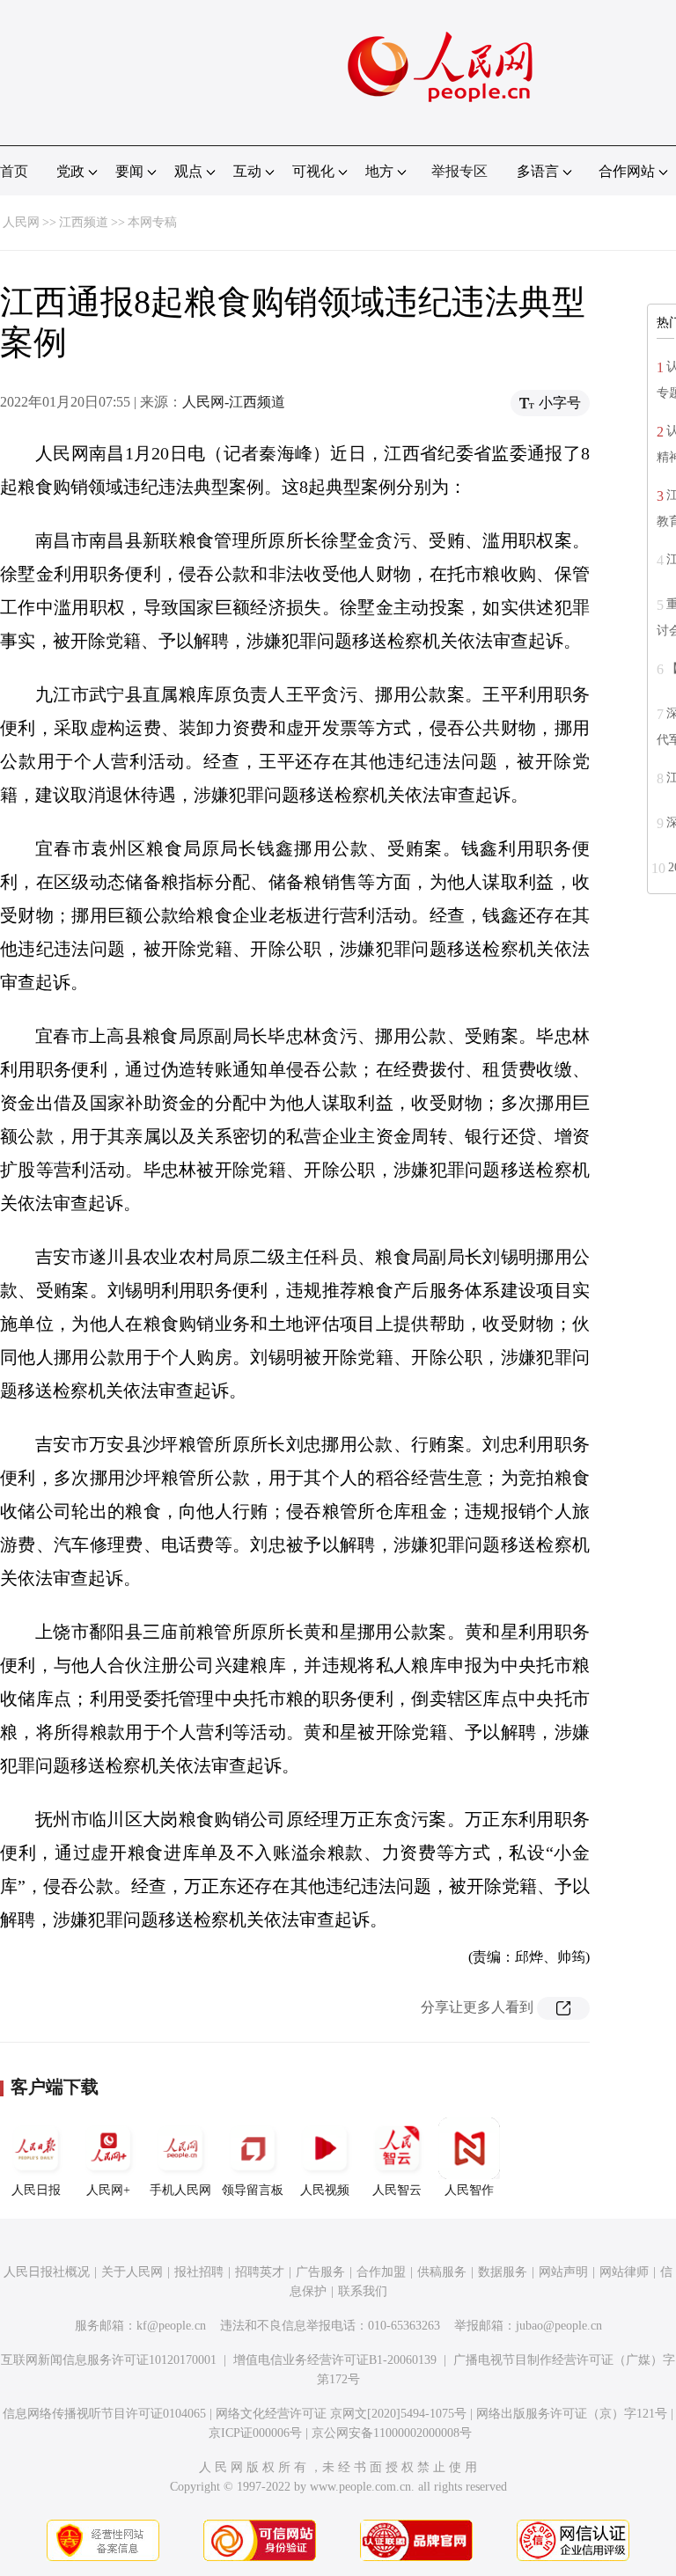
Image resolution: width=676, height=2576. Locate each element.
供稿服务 (442, 2272)
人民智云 (397, 2190)
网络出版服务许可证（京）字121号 (572, 2414)
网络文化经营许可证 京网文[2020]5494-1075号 (341, 2414)
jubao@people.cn (559, 2326)
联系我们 (363, 2291)
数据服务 (503, 2272)
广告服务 (320, 2272)
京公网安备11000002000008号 (392, 2433)
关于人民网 (132, 2272)
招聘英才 (260, 2272)
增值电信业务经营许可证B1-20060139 (335, 2360)
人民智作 (469, 2190)
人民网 (21, 222)
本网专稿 (152, 222)
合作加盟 (381, 2272)
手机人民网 (180, 2190)
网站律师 (624, 2272)
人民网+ (108, 2190)
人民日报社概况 (47, 2272)
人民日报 (36, 2190)
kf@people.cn (171, 2326)
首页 (14, 171)
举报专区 (459, 171)
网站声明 (563, 2272)
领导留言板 (253, 2190)
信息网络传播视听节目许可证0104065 (104, 2414)
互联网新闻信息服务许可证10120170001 (109, 2360)
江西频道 (84, 222)
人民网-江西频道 (234, 402)
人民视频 (325, 2190)
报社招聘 (199, 2272)
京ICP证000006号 (255, 2433)
